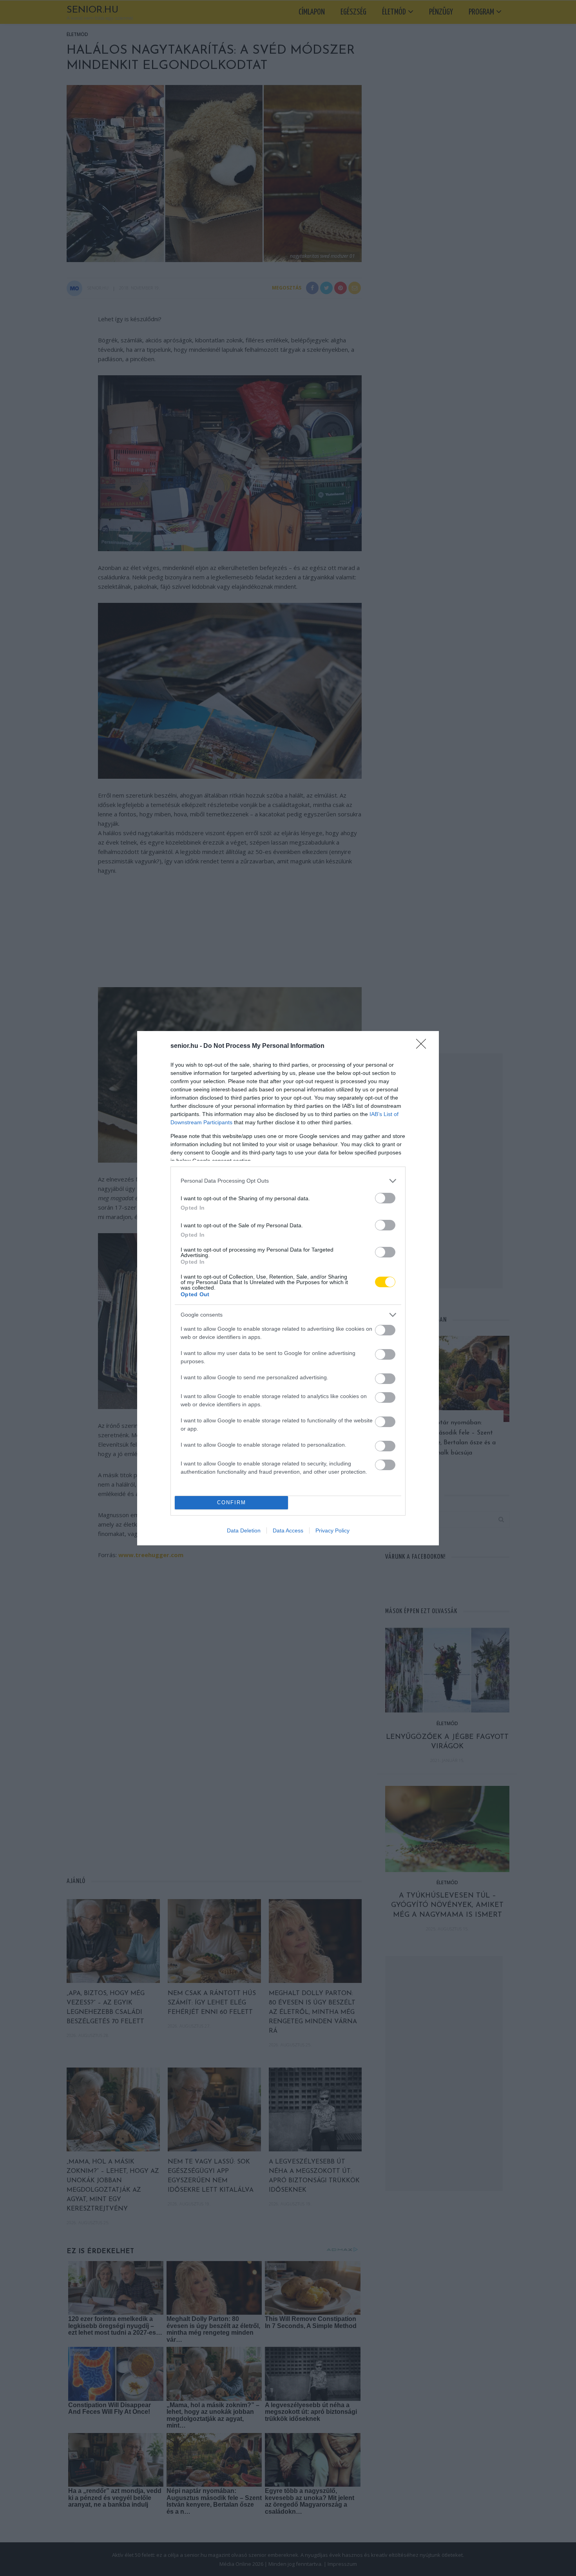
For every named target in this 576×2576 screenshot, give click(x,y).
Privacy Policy (332, 1530)
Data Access (288, 1530)
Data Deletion (244, 1530)
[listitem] (288, 1181)
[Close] (424, 1046)
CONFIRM (232, 1502)
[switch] (385, 1198)
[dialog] (288, 1288)
